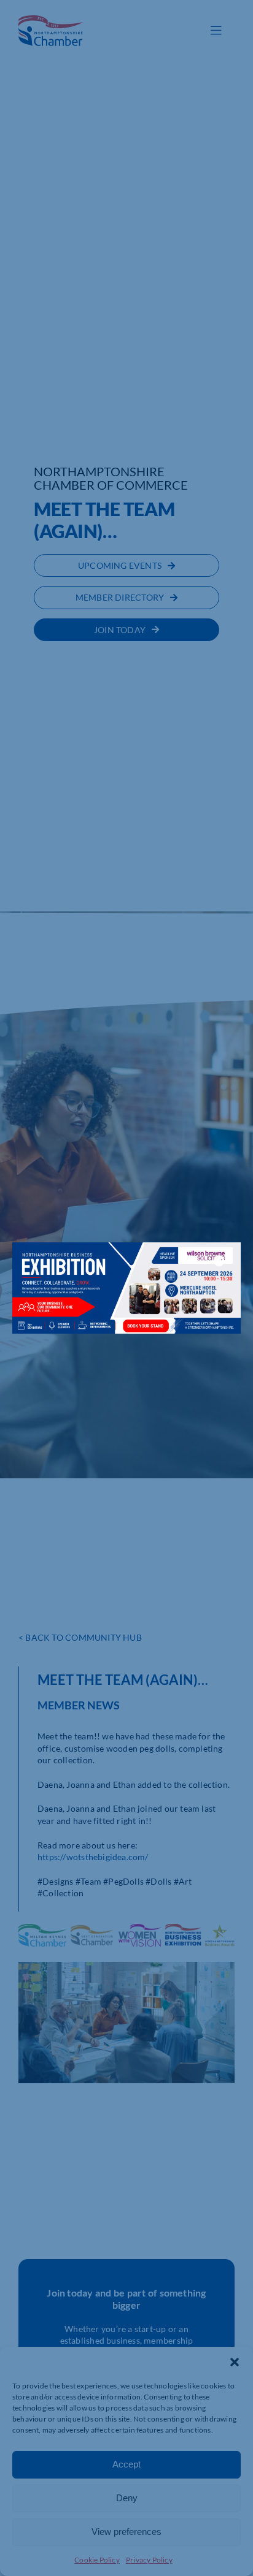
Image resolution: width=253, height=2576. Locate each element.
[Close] (219, 1261)
